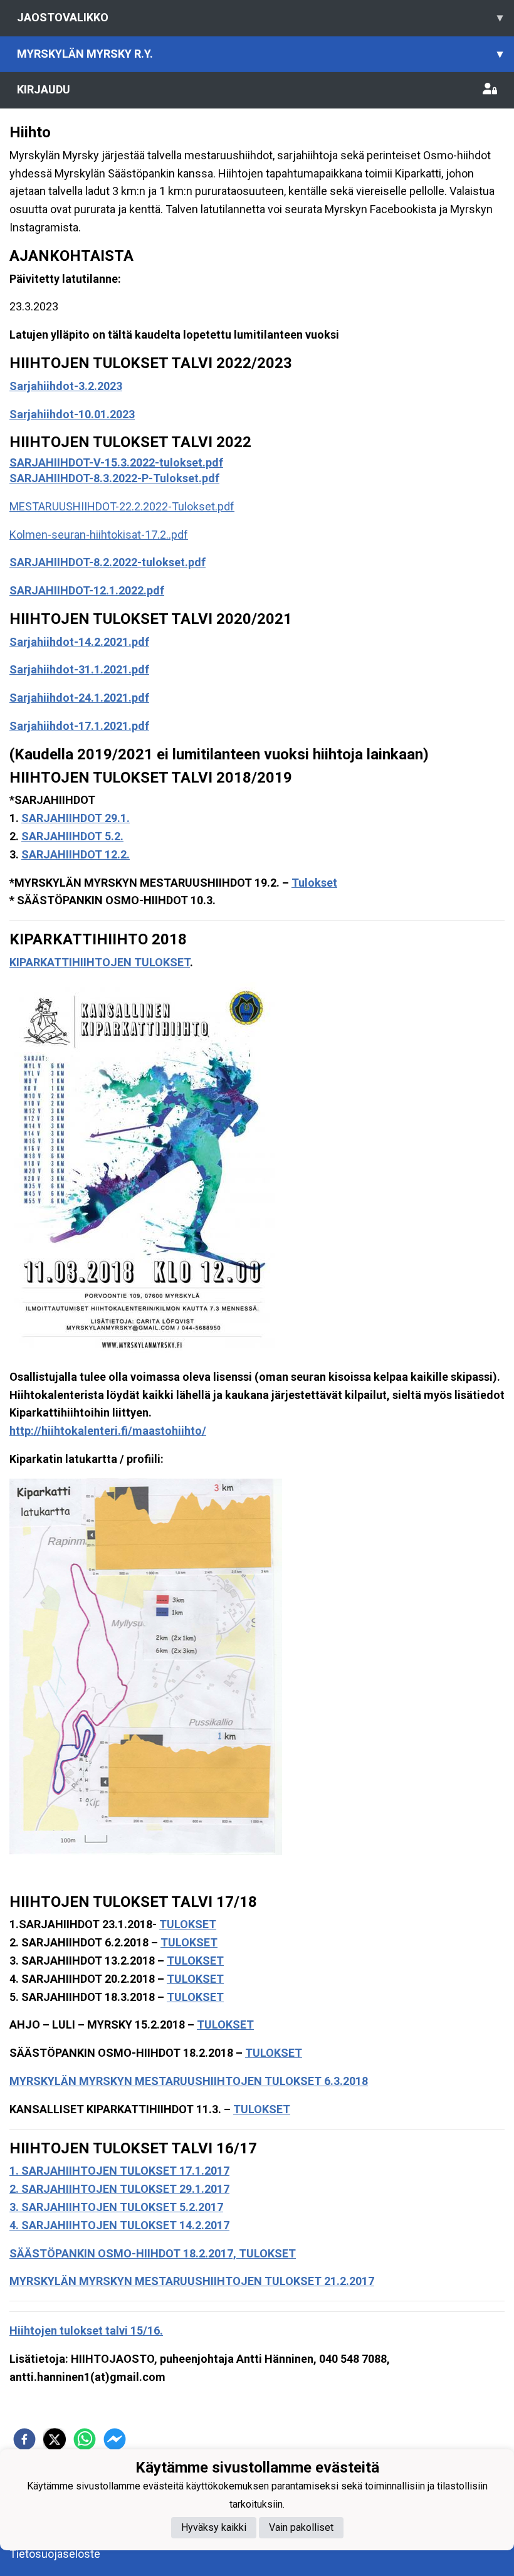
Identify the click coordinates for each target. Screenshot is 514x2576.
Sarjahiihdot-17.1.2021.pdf (79, 726)
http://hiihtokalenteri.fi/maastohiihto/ (108, 1431)
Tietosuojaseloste (55, 2554)
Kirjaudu (44, 89)
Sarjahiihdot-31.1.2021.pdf (79, 669)
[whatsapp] (85, 2439)
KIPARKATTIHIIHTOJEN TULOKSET (100, 962)
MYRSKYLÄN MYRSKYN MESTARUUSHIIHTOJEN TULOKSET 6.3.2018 (189, 2081)
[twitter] (55, 2439)
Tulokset (314, 883)
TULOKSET (188, 1924)
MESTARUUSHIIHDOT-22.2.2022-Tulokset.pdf (122, 506)
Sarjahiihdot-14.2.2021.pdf (79, 642)
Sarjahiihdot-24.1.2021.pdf (79, 698)
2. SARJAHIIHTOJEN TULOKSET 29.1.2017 (119, 2189)
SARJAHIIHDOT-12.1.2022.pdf (87, 590)
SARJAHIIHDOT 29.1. (76, 818)
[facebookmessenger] (115, 2439)
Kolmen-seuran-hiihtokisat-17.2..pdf (99, 535)
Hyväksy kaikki (214, 2527)
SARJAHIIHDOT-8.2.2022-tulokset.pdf (108, 562)
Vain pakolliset (301, 2527)
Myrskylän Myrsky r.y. (260, 54)
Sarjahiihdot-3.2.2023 (66, 386)
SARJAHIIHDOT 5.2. (72, 836)
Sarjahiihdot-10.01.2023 (72, 414)
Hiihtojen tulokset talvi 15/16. (86, 2331)
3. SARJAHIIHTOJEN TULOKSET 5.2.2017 (116, 2207)
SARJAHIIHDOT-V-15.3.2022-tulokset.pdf (116, 462)
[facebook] (24, 2439)
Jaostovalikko (260, 17)
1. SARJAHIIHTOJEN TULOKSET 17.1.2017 (119, 2171)
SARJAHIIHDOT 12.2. (76, 854)
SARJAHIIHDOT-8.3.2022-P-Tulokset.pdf (114, 478)
